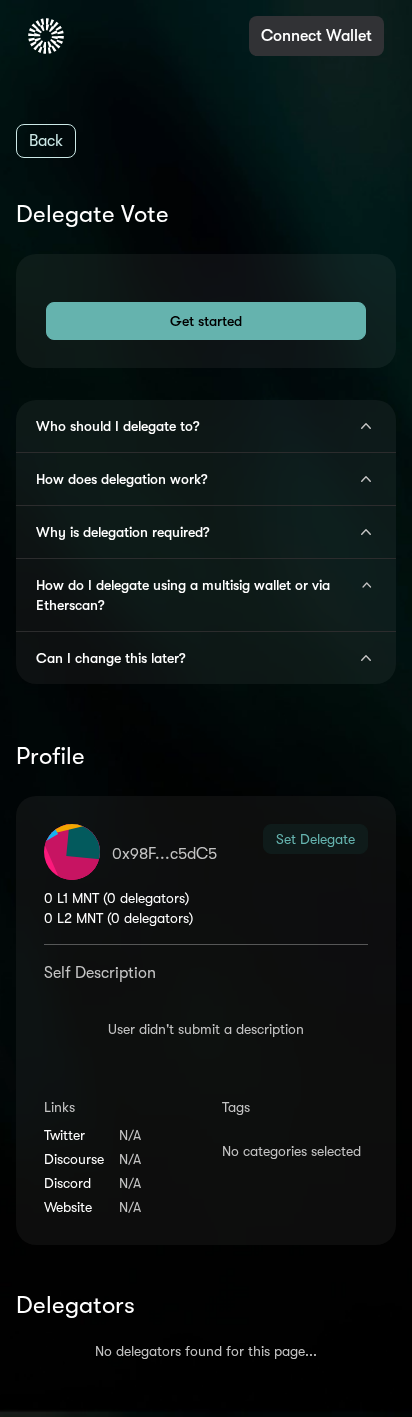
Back (46, 141)
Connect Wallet (316, 36)
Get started (206, 321)
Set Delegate (315, 839)
